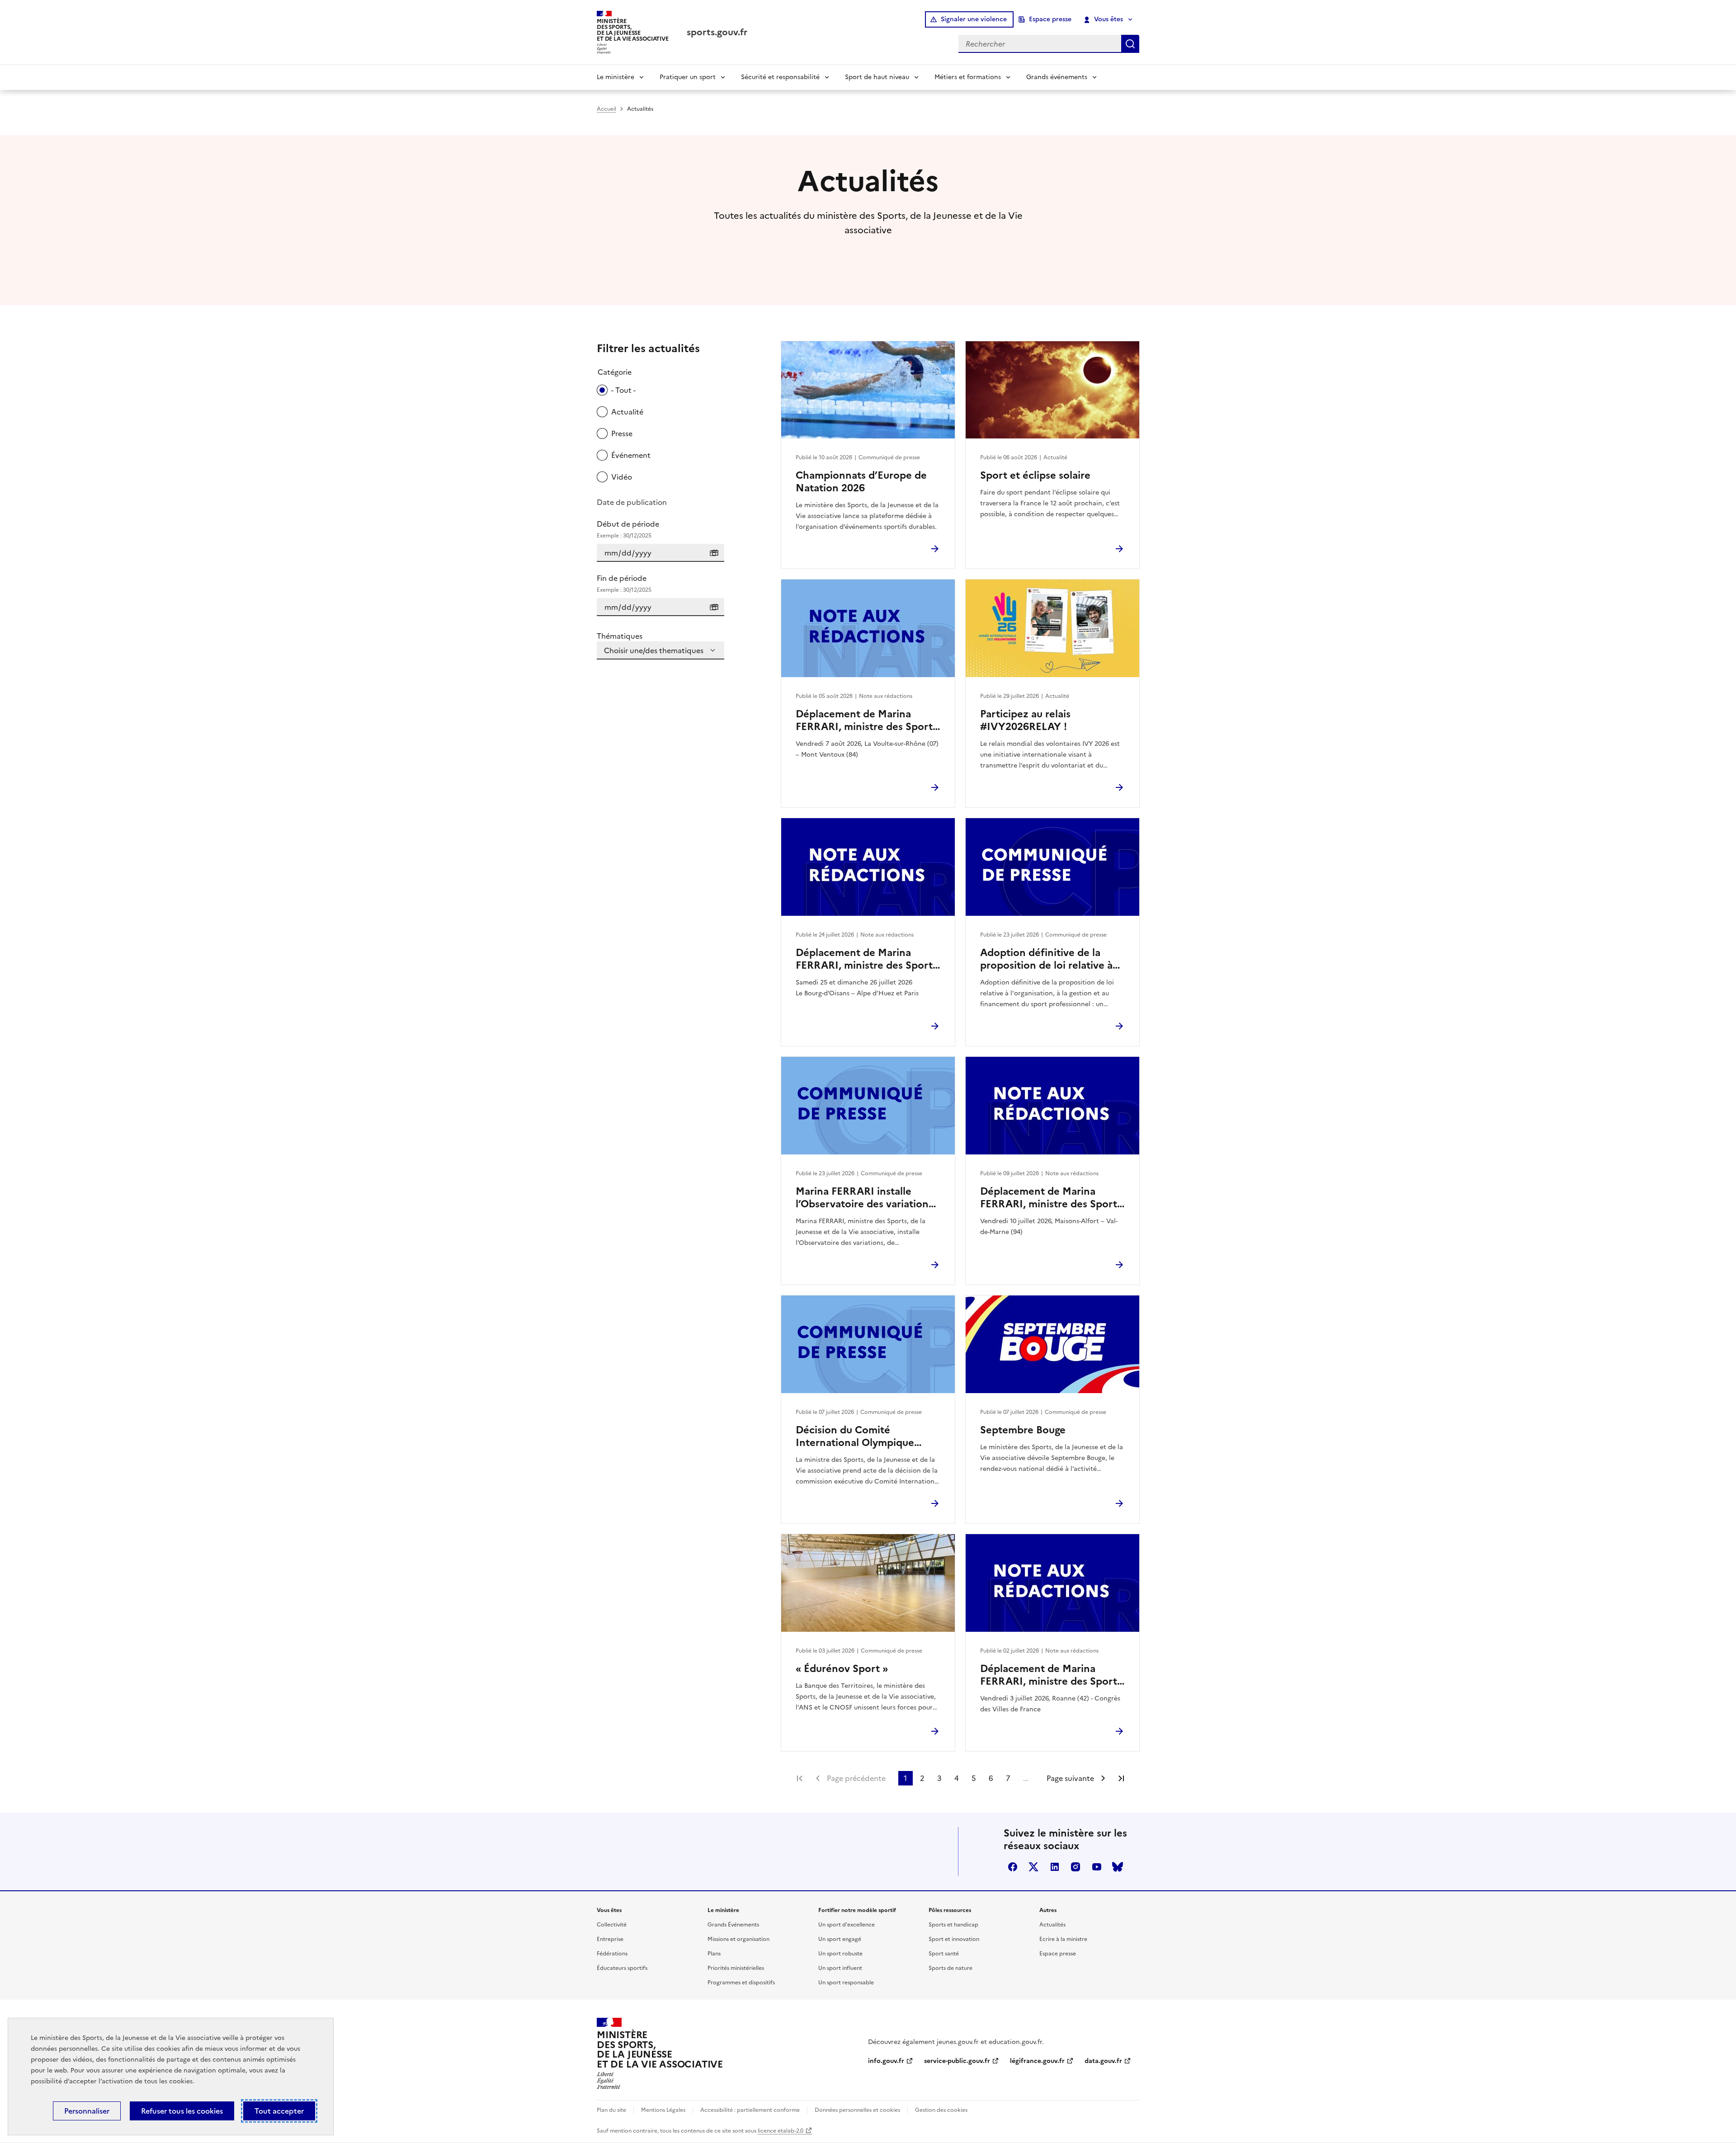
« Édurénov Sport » (842, 1669)
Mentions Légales (663, 2110)
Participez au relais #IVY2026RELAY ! (1025, 721)
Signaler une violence (974, 19)
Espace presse (1050, 19)
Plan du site (611, 2110)
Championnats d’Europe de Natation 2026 (861, 482)
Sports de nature (951, 1968)
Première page (800, 1778)
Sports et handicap (953, 1925)
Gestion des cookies (941, 2110)
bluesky (1118, 1867)
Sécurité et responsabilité (780, 77)
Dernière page (1121, 1778)
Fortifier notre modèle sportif (857, 1910)
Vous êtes (1109, 19)
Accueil (606, 109)
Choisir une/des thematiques (654, 650)
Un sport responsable (846, 1983)
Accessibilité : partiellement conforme (750, 2110)
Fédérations (612, 1954)
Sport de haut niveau (877, 77)
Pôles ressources (950, 1910)
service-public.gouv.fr (957, 2061)
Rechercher (1130, 44)
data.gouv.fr (1103, 2061)
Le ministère (616, 77)
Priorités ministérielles (736, 1968)
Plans (714, 1954)
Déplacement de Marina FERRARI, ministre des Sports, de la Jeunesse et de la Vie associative (868, 721)
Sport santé (944, 1954)
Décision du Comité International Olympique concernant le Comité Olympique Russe (855, 1437)
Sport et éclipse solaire (1035, 476)
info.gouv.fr (886, 2061)
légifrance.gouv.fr (1037, 2061)
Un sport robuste (840, 1954)
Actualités (1052, 1925)
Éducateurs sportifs (622, 1968)
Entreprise (610, 1939)
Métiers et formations (968, 77)
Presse (622, 433)
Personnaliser (87, 2111)
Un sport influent (840, 1968)
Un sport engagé (840, 1939)
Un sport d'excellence (847, 1925)
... (1026, 1778)
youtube (1097, 1867)
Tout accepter (279, 2111)
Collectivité (612, 1925)
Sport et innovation (954, 1939)
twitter (1033, 1867)
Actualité (627, 412)
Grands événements (1057, 77)
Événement (631, 455)
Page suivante (1070, 1778)
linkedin (1055, 1867)
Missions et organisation (738, 1939)
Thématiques (620, 636)
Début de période (628, 529)
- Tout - (623, 390)
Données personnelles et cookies (857, 2110)
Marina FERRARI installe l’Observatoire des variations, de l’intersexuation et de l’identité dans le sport (866, 1198)
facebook (1013, 1867)
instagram (1076, 1867)
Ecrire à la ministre (1063, 1939)
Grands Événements (733, 1925)
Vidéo (622, 477)
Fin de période (624, 583)
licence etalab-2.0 (781, 2131)
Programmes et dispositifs (741, 1983)
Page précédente (856, 1778)
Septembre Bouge (1023, 1430)
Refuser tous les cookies (182, 2111)
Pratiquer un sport (688, 77)
